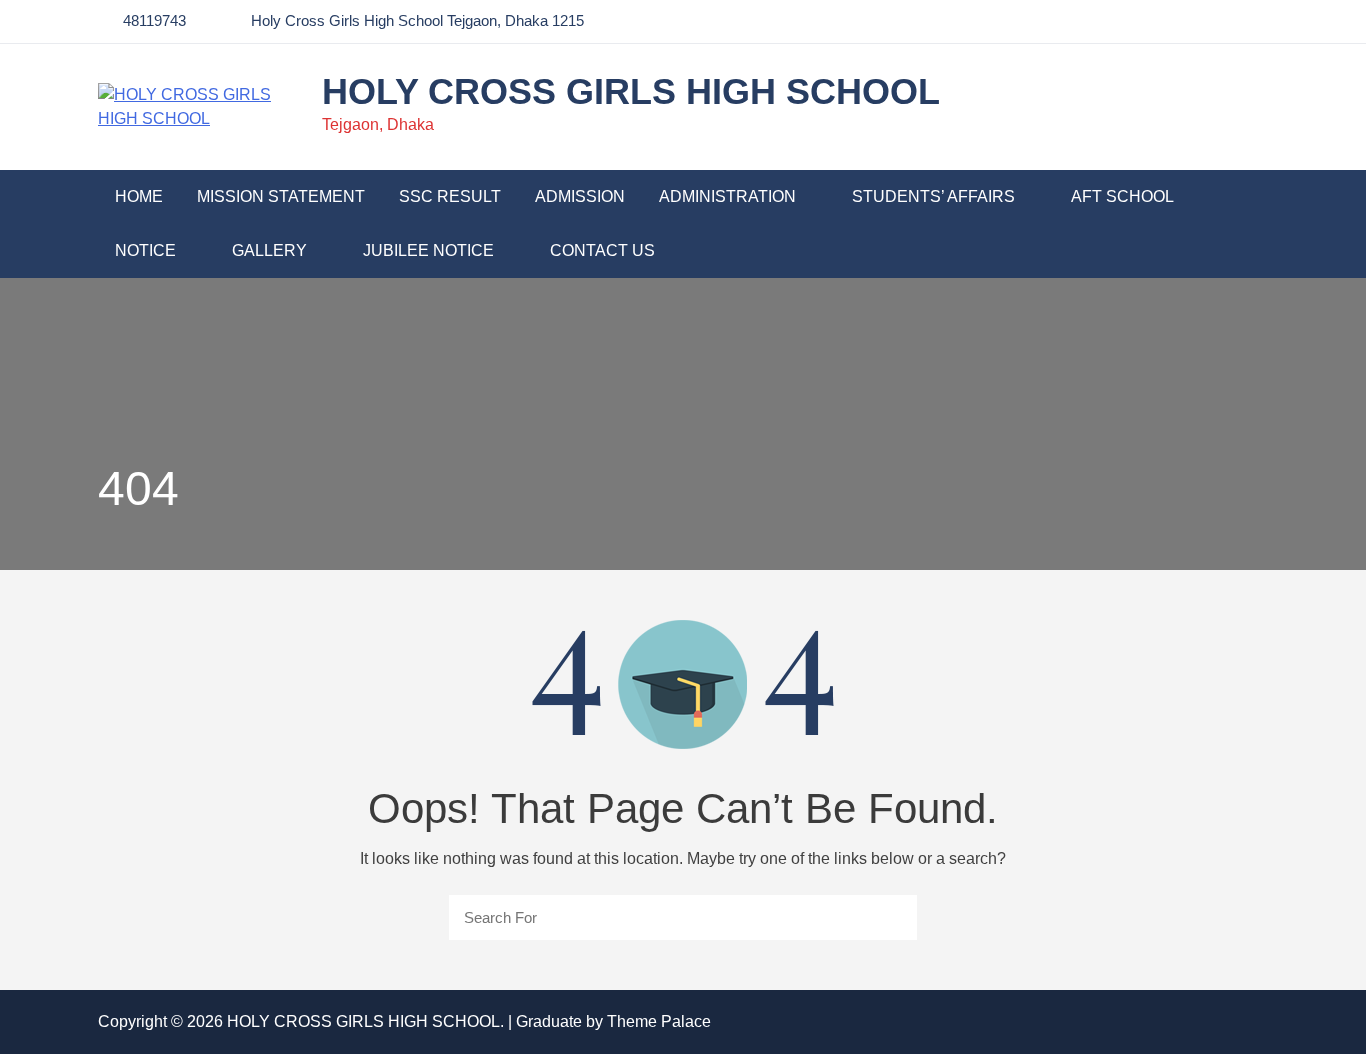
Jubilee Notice (428, 250)
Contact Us (602, 250)
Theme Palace (659, 1021)
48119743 (154, 20)
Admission (580, 196)
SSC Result (450, 196)
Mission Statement (281, 196)
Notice (145, 250)
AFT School (1122, 196)
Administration (727, 196)
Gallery (269, 250)
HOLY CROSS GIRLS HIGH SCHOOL (631, 91)
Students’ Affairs (933, 196)
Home (139, 196)
